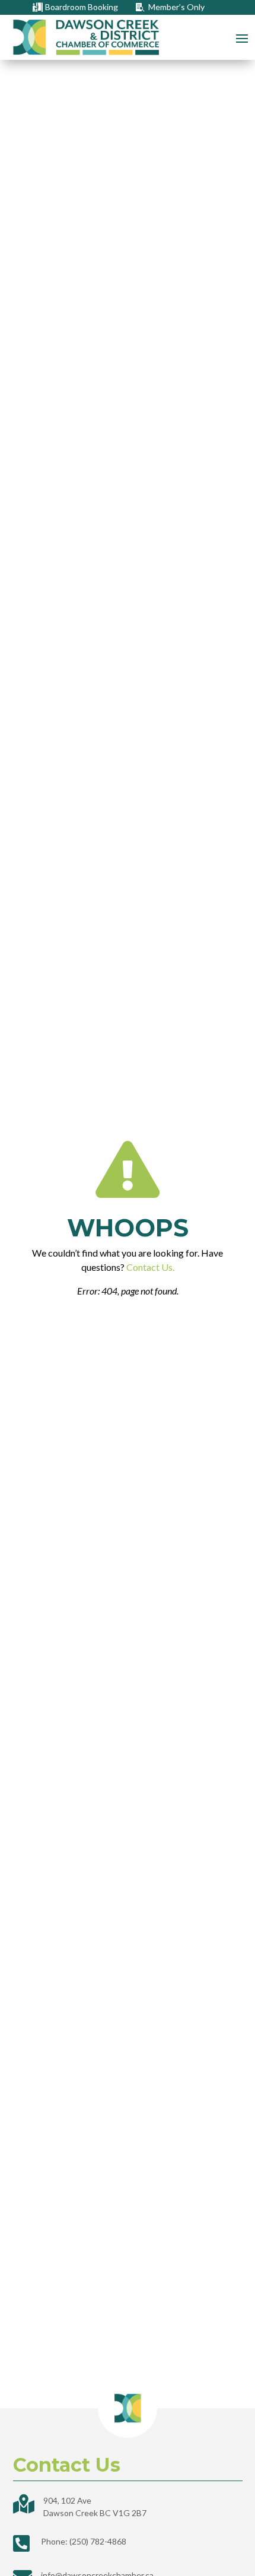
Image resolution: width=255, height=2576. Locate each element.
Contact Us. (150, 1267)
